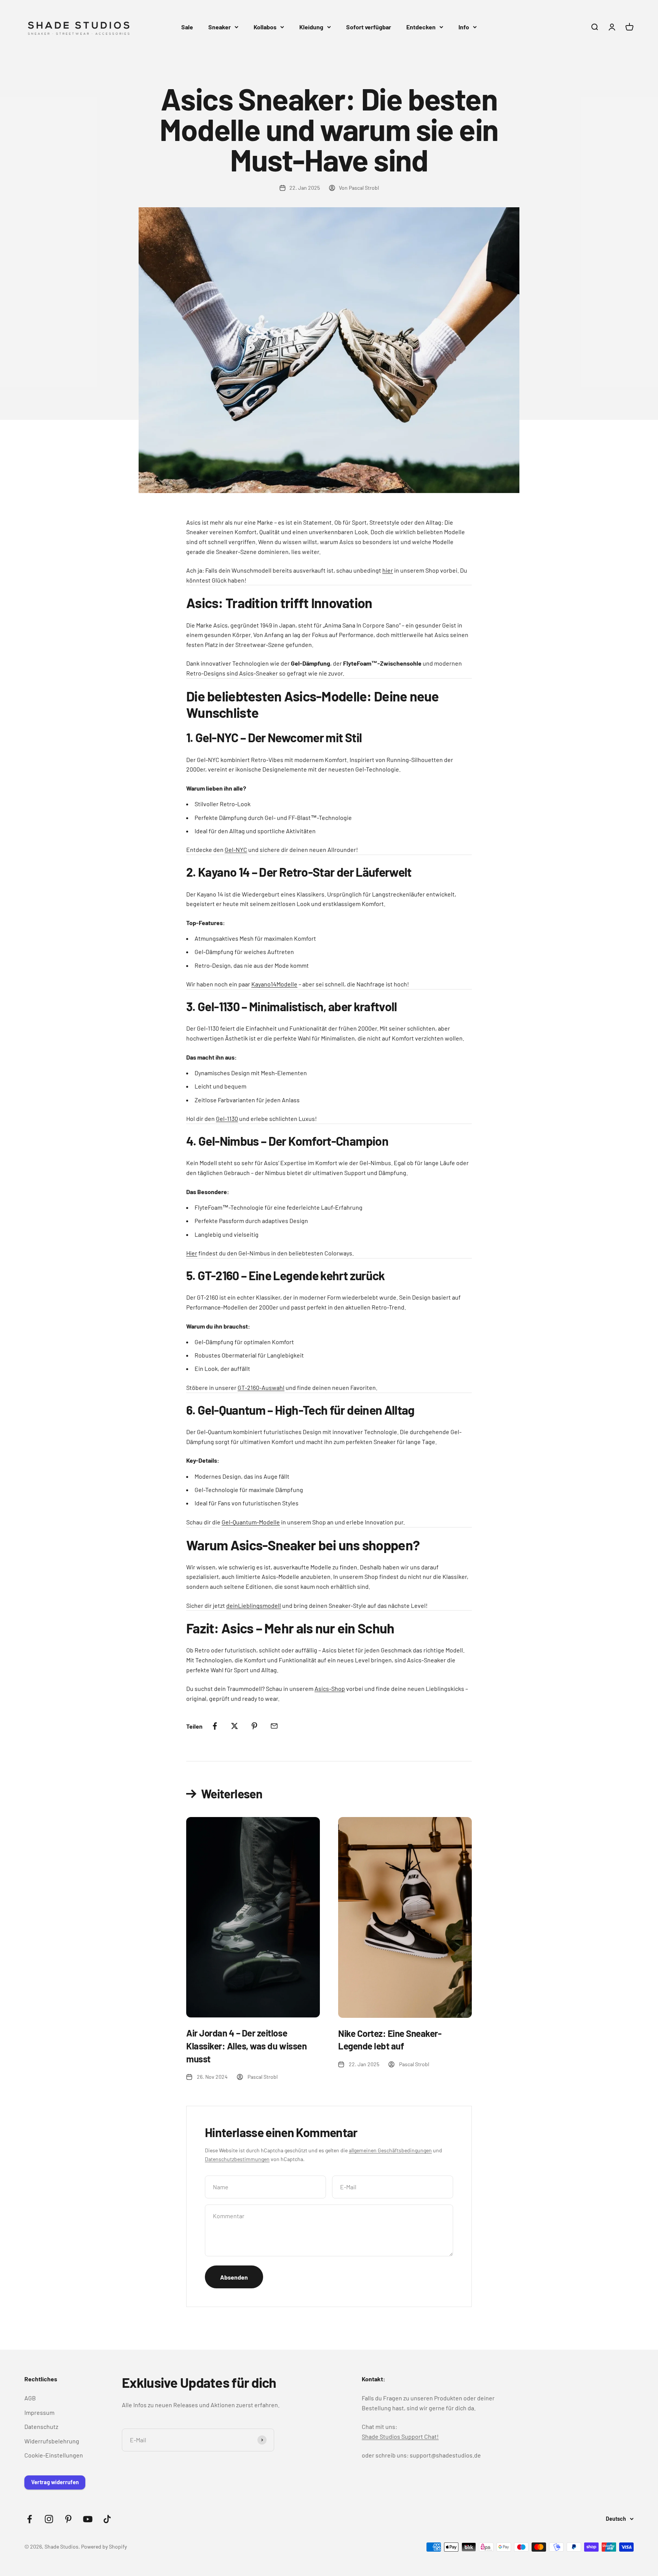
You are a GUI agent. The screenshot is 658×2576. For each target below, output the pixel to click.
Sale (187, 27)
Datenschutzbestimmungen (237, 2159)
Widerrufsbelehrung (52, 2441)
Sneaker (220, 27)
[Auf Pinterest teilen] (254, 1726)
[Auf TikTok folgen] (107, 2519)
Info (464, 27)
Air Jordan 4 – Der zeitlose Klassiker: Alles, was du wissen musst (246, 2046)
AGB (30, 2398)
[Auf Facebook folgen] (30, 2519)
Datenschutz (41, 2426)
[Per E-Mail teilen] (274, 1726)
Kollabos (265, 27)
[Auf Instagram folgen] (49, 2519)
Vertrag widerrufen (55, 2482)
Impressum (39, 2412)
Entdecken (421, 27)
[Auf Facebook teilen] (215, 1726)
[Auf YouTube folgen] (88, 2519)
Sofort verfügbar (369, 27)
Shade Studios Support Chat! (400, 2436)
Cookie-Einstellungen (54, 2455)
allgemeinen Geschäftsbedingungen (390, 2150)
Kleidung (311, 27)
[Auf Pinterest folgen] (68, 2519)
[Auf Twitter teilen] (235, 1726)
